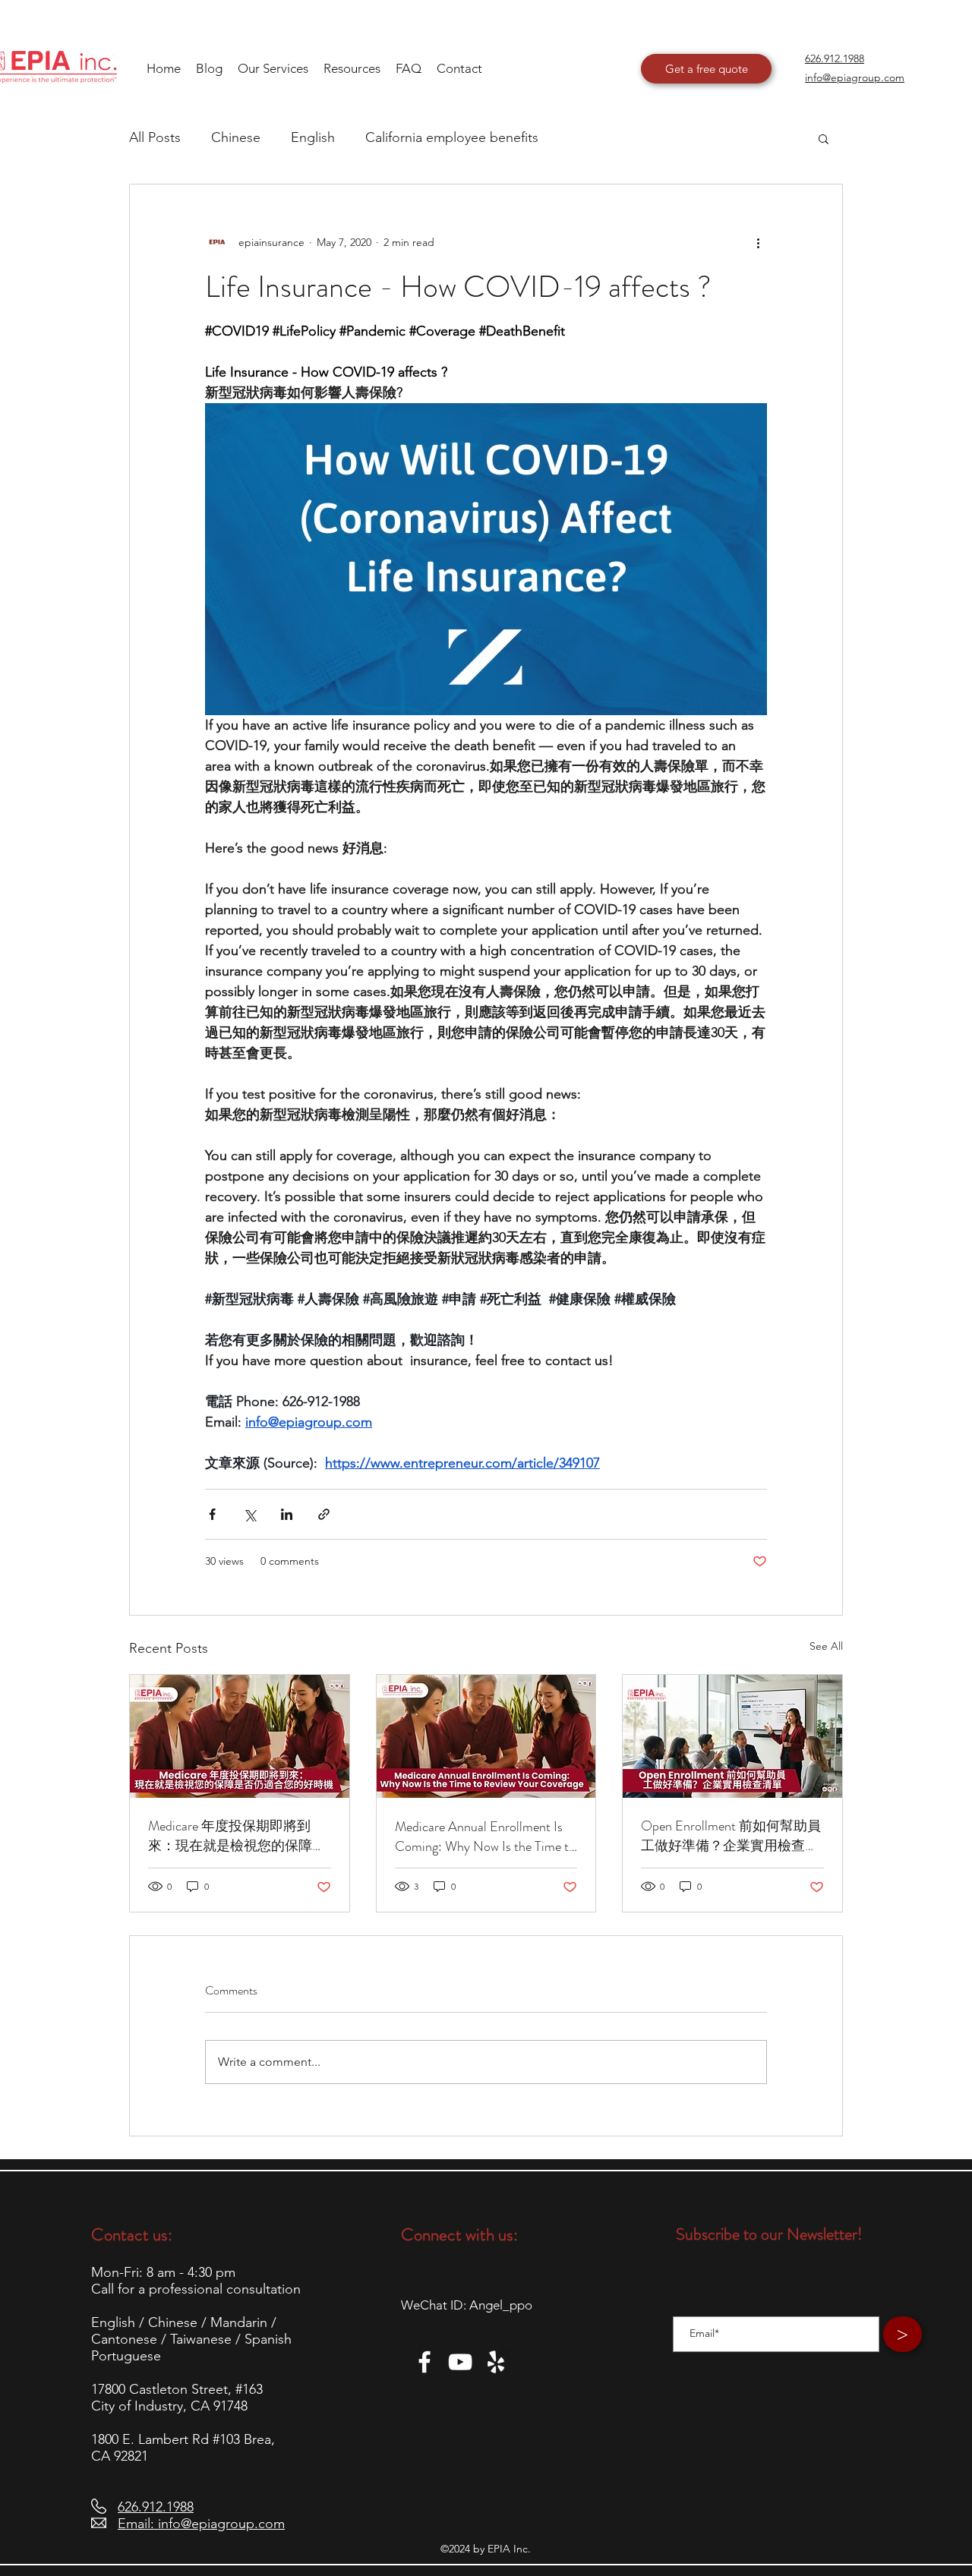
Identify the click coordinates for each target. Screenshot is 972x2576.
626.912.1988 (156, 2507)
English (313, 137)
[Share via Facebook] (212, 1514)
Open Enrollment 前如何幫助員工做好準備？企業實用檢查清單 (731, 1836)
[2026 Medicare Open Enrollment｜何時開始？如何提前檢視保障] (240, 1736)
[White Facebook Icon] (424, 2362)
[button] (352, 68)
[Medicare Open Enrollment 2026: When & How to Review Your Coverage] (486, 1736)
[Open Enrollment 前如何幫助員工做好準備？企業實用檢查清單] (732, 1736)
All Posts (155, 137)
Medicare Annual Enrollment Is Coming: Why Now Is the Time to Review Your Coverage (485, 1837)
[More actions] (758, 242)
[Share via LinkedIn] (287, 1514)
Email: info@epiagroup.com (201, 2524)
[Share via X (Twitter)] (249, 1514)
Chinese (236, 137)
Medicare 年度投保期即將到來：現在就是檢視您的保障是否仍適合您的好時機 (237, 1836)
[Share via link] (324, 1514)
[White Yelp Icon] (496, 2362)
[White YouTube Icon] (460, 2362)
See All (826, 1646)
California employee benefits (452, 137)
